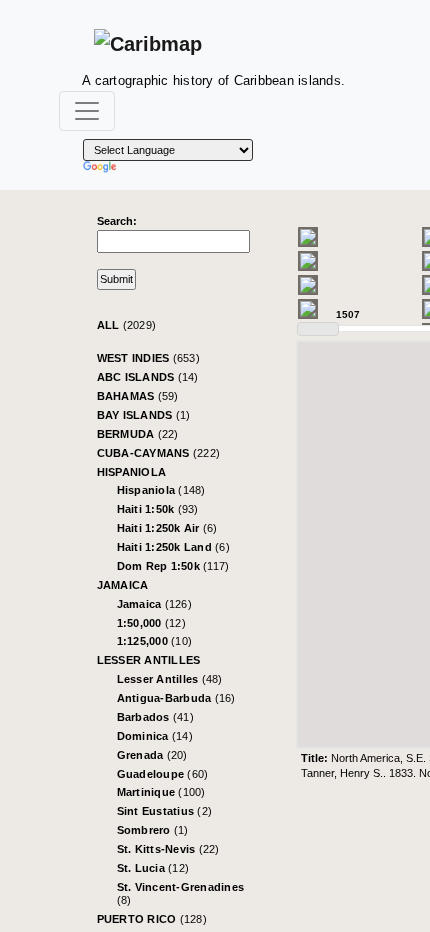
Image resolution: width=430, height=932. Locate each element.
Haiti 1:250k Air (167, 528)
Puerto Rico (152, 919)
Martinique (161, 792)
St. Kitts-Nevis (168, 849)
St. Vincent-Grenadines (181, 893)
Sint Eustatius (165, 811)
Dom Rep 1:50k (173, 566)
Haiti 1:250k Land (173, 547)
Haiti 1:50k (158, 509)
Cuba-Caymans (159, 453)
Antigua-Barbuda (176, 698)
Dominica (155, 736)
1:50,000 (151, 623)
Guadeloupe (163, 774)
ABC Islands (148, 377)
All (127, 325)
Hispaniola (132, 472)
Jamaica (123, 585)
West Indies (148, 358)
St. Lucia (153, 868)
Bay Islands (144, 415)
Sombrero (153, 830)
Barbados (155, 717)
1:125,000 (155, 641)
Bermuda (138, 434)
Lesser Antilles (149, 660)
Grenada (152, 755)
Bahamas (138, 396)
